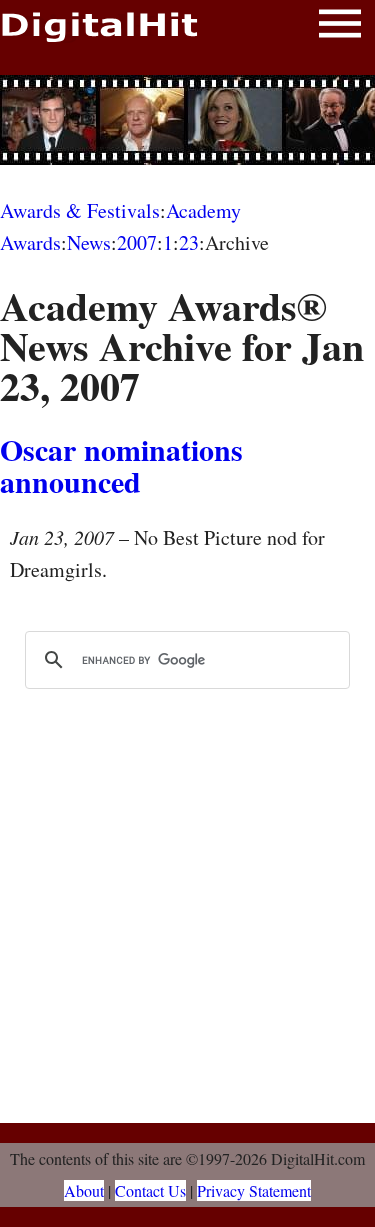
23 (189, 242)
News (89, 242)
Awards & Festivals (80, 210)
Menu (340, 27)
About (84, 1190)
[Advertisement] (188, 120)
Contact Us (150, 1190)
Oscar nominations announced (121, 465)
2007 (137, 242)
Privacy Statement (254, 1190)
